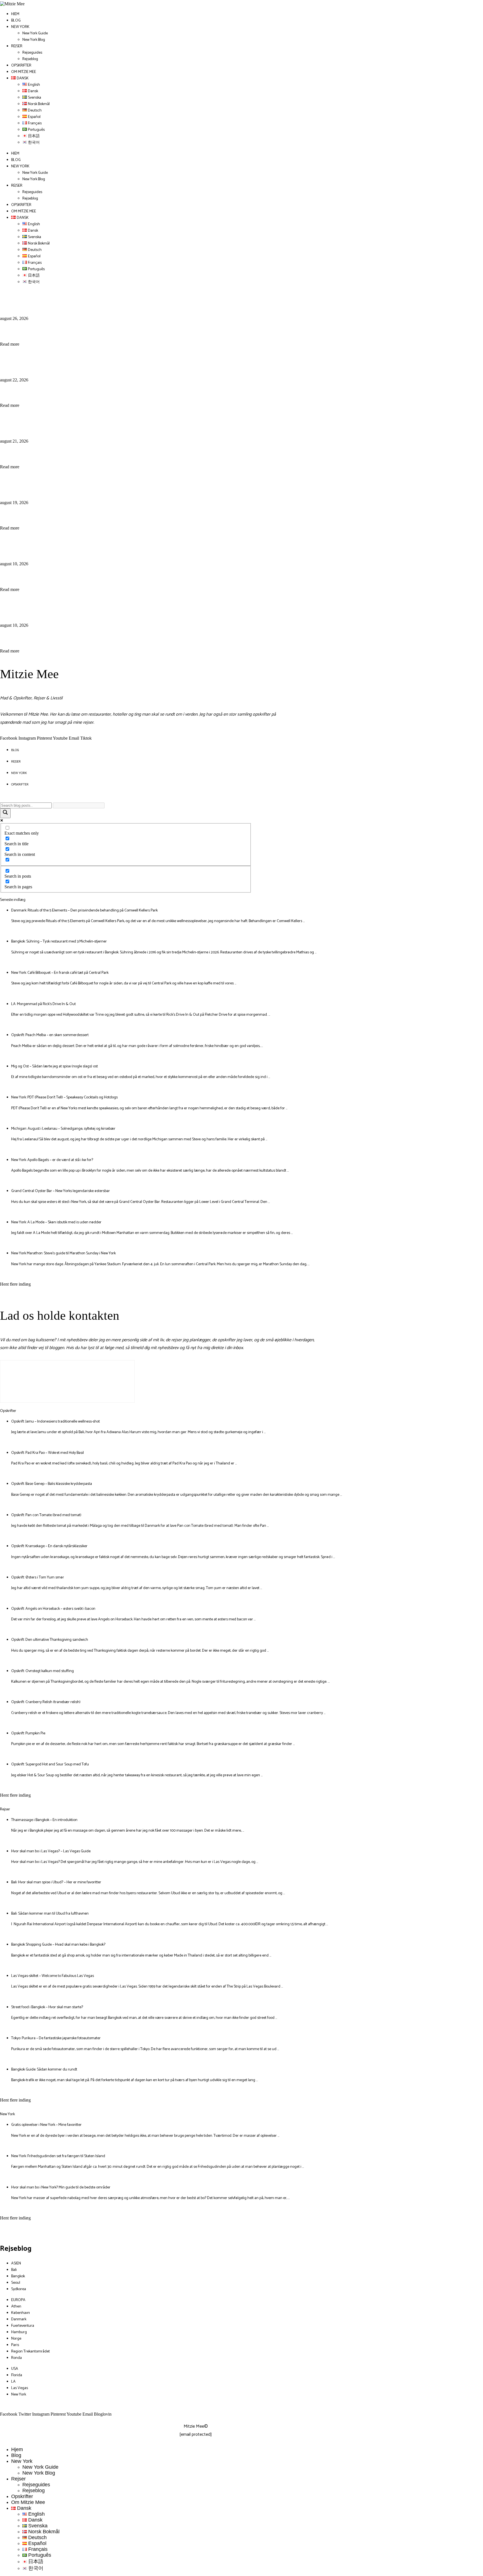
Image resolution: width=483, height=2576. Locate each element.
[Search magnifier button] (5, 813)
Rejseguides (32, 53)
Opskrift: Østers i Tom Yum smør (38, 1577)
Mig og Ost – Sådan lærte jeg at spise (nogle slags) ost (109, 607)
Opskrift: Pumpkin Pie (28, 1733)
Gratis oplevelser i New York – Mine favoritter (46, 2125)
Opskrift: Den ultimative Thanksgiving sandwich (50, 1640)
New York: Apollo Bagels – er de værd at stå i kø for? (52, 1160)
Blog (16, 21)
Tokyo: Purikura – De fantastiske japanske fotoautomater (56, 2038)
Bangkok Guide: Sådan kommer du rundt (44, 2070)
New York (20, 27)
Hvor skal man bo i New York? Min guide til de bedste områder (61, 2187)
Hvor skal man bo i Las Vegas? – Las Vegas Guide (51, 1851)
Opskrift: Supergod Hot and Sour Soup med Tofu (50, 1764)
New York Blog (34, 40)
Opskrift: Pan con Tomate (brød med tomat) (46, 1515)
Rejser (17, 46)
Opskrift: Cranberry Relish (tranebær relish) (46, 1702)
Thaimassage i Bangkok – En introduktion (44, 1820)
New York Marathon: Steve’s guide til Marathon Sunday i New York (63, 1253)
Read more (10, 344)
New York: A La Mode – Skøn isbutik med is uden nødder (56, 1222)
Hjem (15, 14)
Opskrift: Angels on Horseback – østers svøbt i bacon (53, 1609)
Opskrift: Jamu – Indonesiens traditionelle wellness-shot (55, 1422)
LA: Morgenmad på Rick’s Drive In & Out (85, 485)
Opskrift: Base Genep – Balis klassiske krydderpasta (52, 1484)
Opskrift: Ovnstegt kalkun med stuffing (42, 1671)
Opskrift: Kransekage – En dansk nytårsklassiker (49, 1546)
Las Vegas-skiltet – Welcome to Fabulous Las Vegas (53, 1976)
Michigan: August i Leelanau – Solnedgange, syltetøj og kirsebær (63, 1129)
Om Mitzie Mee (24, 72)
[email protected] (196, 2434)
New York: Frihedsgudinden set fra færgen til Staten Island (58, 2156)
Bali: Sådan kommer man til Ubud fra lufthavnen (50, 1914)
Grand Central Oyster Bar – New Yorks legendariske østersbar (61, 1191)
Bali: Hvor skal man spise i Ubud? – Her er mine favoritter (56, 1882)
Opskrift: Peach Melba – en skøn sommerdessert (97, 546)
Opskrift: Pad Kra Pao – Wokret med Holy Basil (48, 1453)
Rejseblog (30, 59)
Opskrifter (21, 66)
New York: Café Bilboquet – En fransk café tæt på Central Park (126, 423)
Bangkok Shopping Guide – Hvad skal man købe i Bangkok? (58, 1945)
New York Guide (35, 33)
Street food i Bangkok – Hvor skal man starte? (47, 2007)
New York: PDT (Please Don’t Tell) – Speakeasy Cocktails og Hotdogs (64, 1097)
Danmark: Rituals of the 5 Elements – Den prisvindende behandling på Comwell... (165, 301)
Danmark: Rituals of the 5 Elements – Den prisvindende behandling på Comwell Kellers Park (84, 910)
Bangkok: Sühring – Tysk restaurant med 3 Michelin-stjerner (122, 362)
